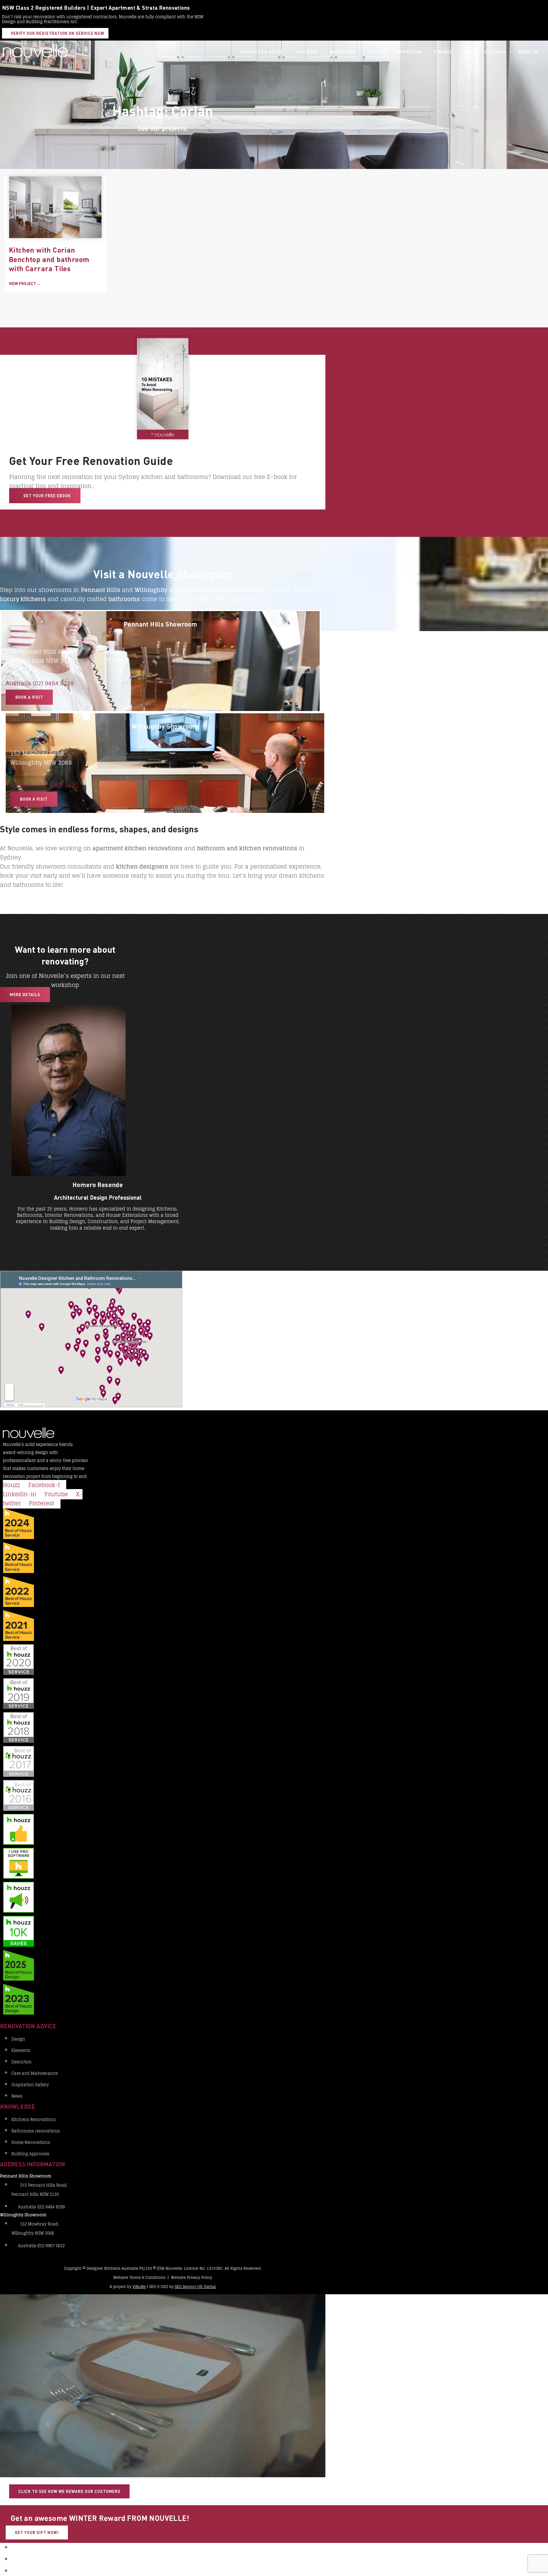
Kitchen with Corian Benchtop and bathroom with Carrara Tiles (49, 259)
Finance (443, 52)
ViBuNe (139, 2287)
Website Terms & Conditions (139, 2278)
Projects (378, 52)
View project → (25, 284)
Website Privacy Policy (192, 2278)
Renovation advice (262, 52)
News (471, 52)
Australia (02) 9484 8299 (40, 683)
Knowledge (343, 52)
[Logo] (35, 52)
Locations (494, 52)
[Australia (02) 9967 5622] (13, 776)
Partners (307, 52)
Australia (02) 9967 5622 (44, 786)
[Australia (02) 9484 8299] (8, 674)
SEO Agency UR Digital (195, 2287)
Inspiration (409, 52)
